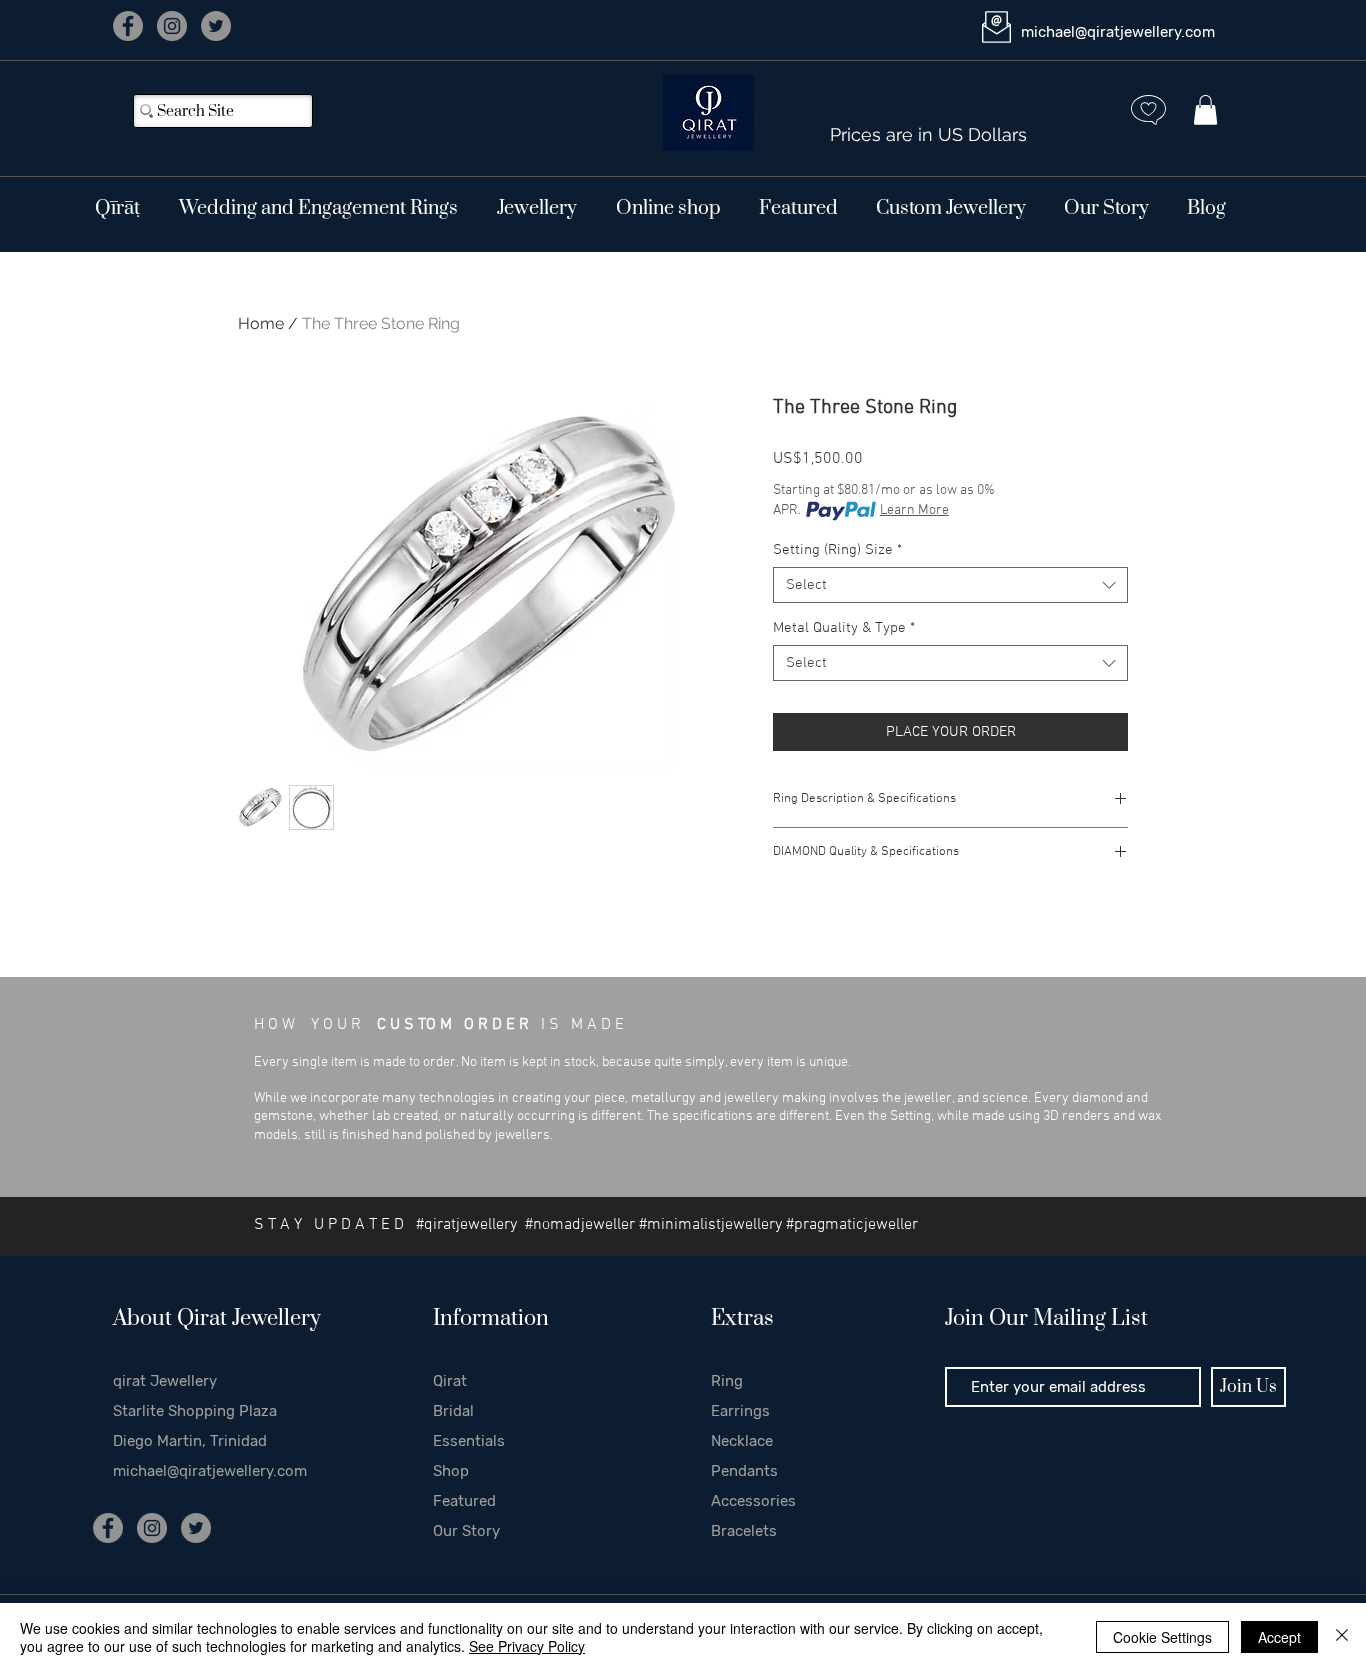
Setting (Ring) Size (837, 550)
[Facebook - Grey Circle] (128, 26)
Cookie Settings (1162, 1637)
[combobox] (950, 585)
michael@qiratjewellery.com (1118, 32)
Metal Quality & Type (844, 628)
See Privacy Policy (527, 1646)
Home (261, 323)
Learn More (914, 510)
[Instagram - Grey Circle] (172, 26)
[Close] (1342, 1637)
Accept (1279, 1637)
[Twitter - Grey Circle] (216, 26)
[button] (1205, 110)
